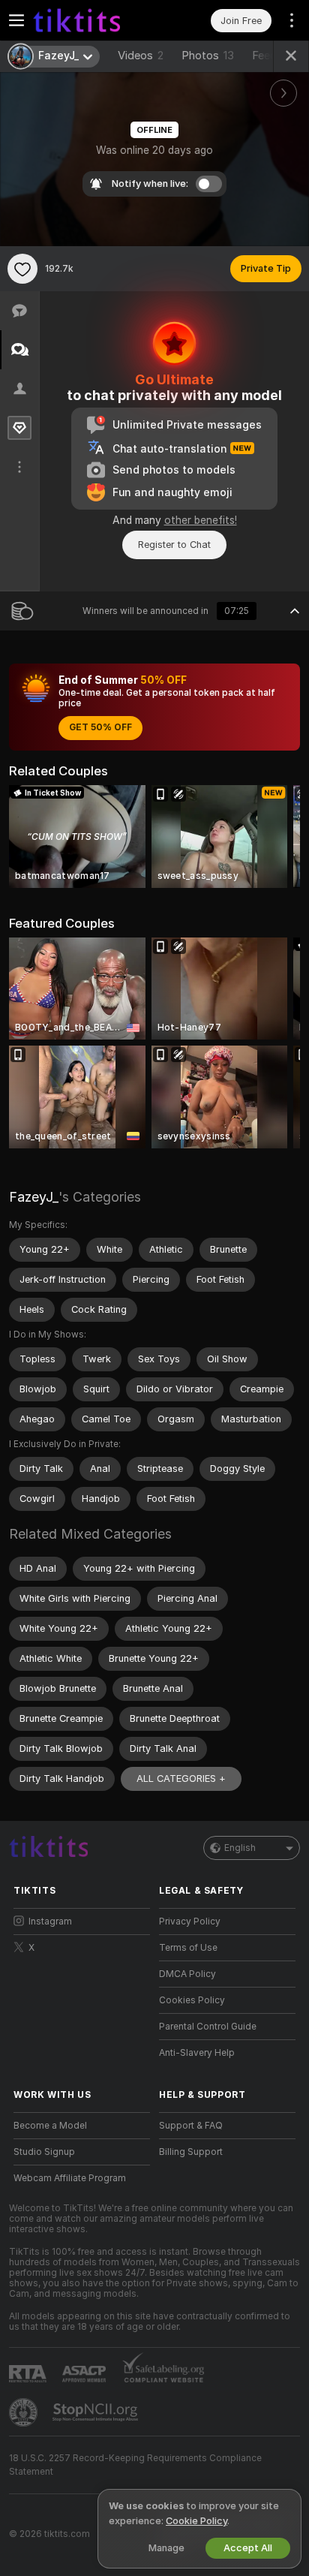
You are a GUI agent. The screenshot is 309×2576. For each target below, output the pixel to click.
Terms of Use (188, 1948)
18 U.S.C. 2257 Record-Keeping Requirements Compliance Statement (135, 2465)
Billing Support (191, 2152)
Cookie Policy (196, 2521)
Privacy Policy (190, 1921)
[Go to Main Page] (94, 20)
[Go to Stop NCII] (97, 2412)
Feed (264, 56)
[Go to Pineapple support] (25, 2412)
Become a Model (50, 2126)
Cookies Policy (192, 2000)
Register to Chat (174, 545)
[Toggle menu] (16, 20)
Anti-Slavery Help (197, 2053)
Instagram (50, 1921)
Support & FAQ (191, 2126)
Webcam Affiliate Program (70, 2178)
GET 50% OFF (100, 727)
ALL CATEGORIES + (181, 1779)
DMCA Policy (187, 1974)
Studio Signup (44, 2152)
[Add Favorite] (22, 269)
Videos (141, 56)
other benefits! (201, 520)
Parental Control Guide (208, 2027)
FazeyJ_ (34, 1197)
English (240, 1848)
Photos (208, 56)
